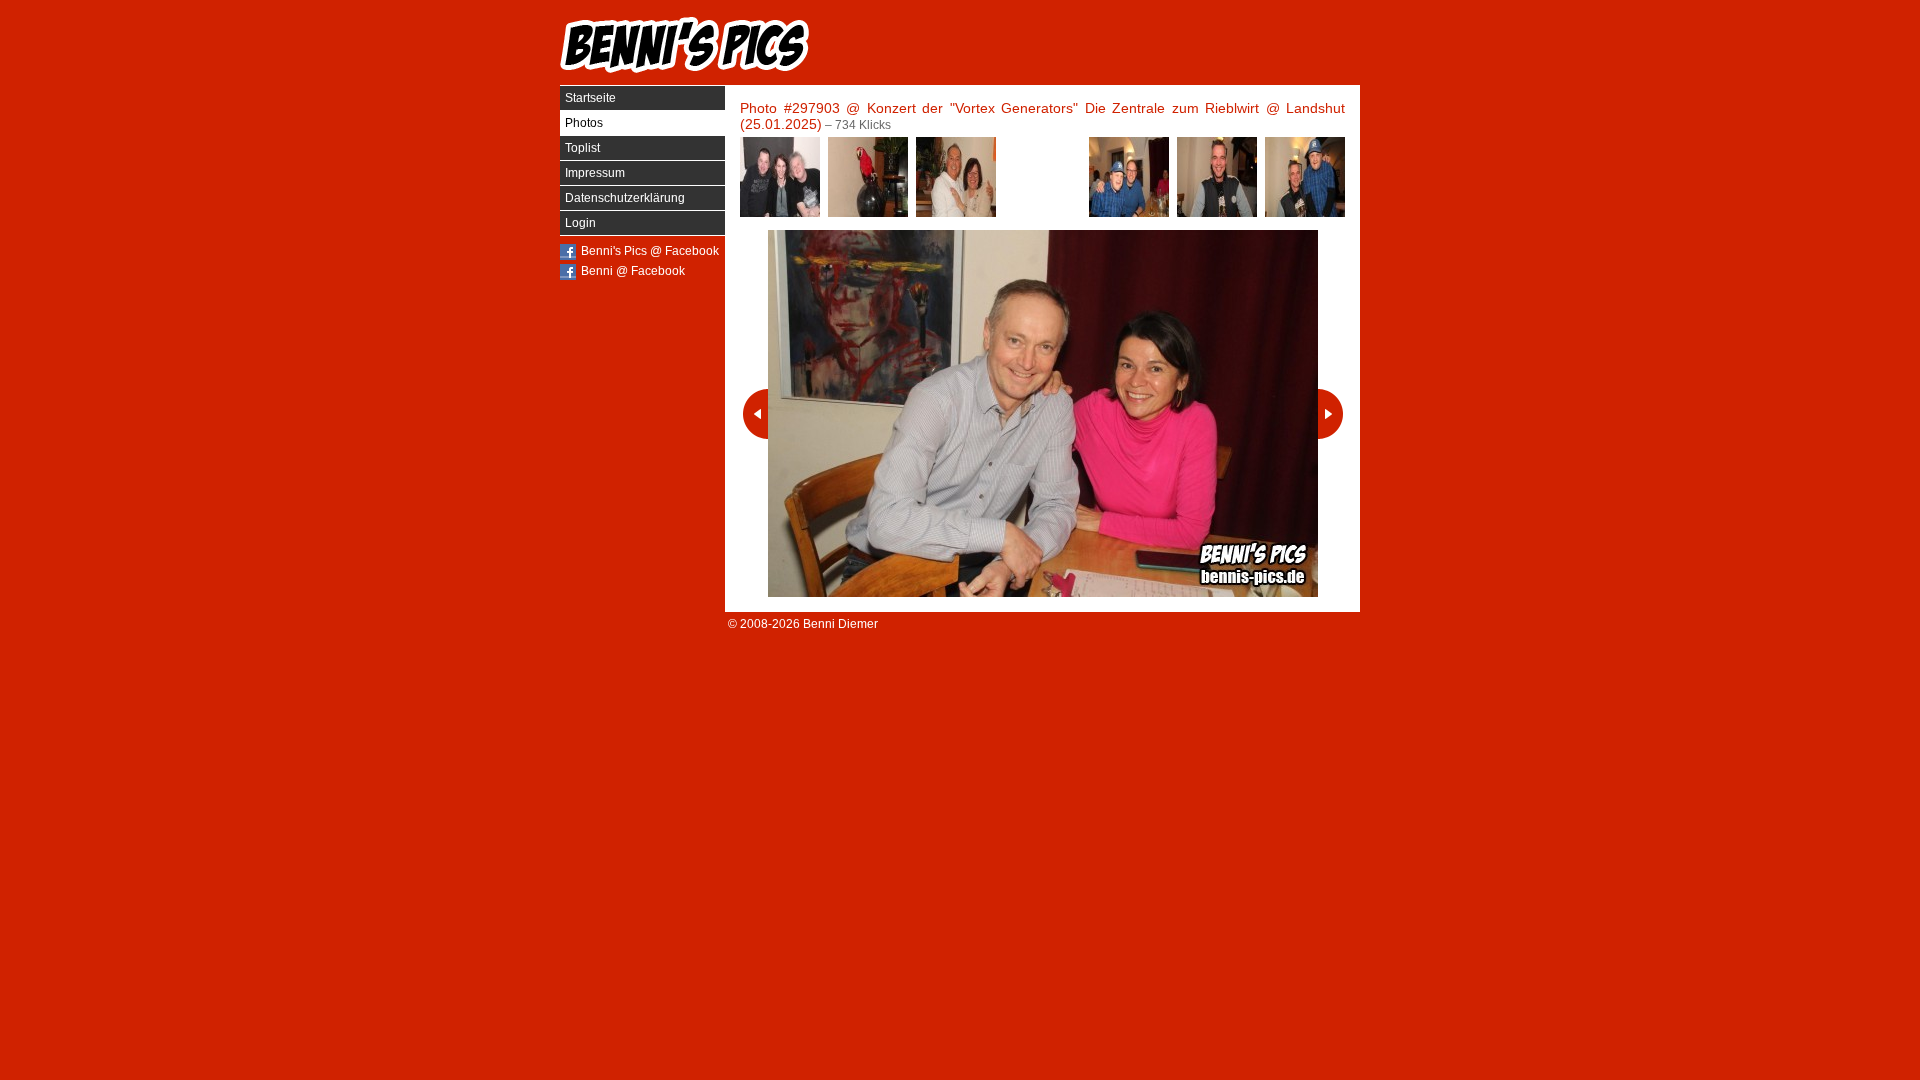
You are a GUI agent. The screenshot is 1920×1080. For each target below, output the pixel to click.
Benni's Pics (685, 45)
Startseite (590, 98)
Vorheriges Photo (755, 414)
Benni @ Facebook (633, 271)
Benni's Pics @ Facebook (650, 251)
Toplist (582, 148)
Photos (584, 123)
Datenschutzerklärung (625, 198)
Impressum (595, 173)
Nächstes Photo (1330, 414)
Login (580, 223)
